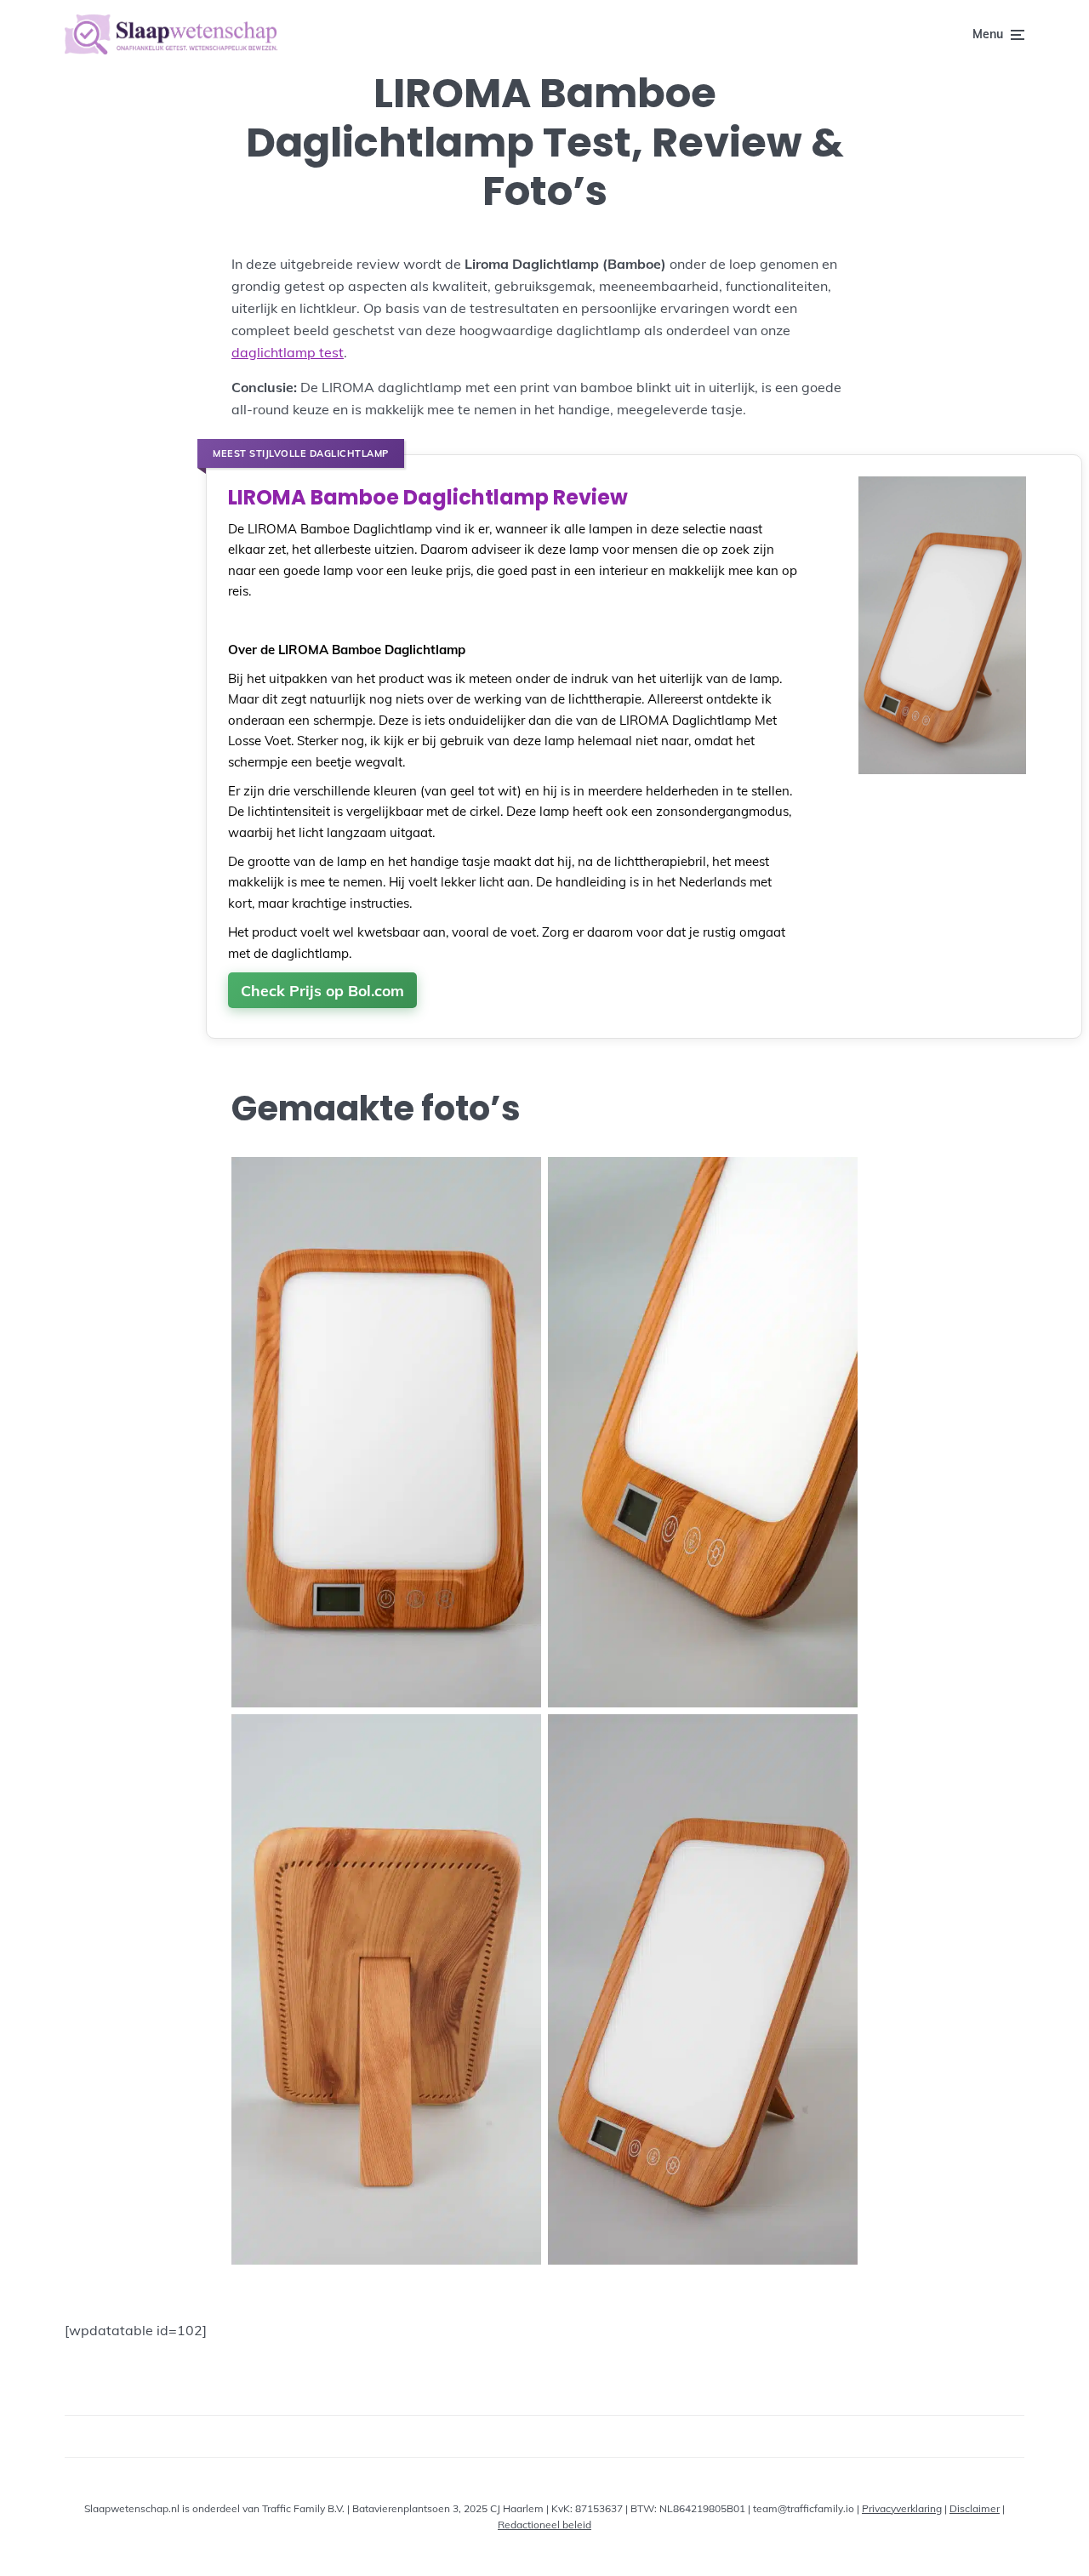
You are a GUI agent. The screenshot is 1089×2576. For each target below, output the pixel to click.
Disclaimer (975, 2508)
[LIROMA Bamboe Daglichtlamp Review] (942, 773)
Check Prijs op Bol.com (322, 990)
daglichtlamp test (288, 352)
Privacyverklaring (902, 2508)
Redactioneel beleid (544, 2525)
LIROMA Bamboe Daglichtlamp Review (428, 498)
